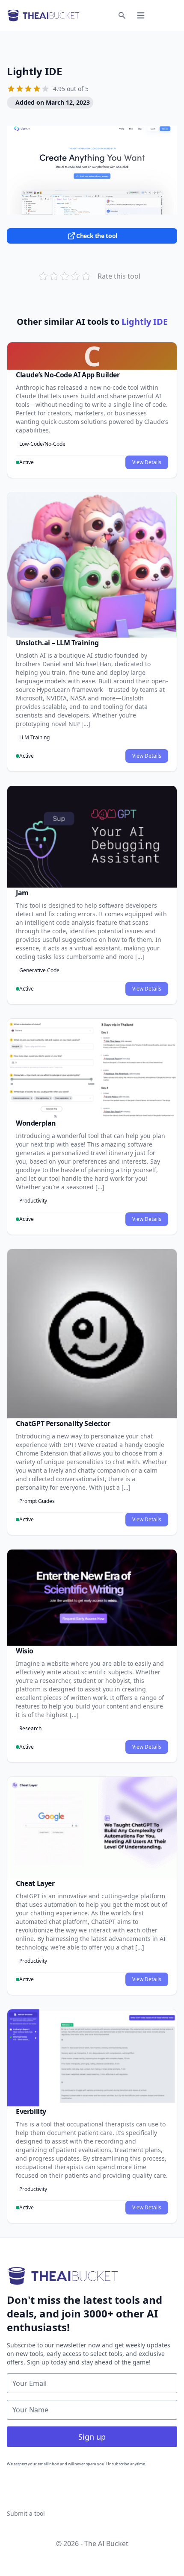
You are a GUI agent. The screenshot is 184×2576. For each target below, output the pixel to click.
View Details (147, 462)
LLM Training (34, 737)
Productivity (33, 1201)
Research (30, 1728)
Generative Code (39, 970)
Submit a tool (26, 2513)
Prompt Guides (37, 1501)
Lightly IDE (34, 71)
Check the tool (97, 236)
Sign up (92, 2437)
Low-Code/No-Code (42, 444)
